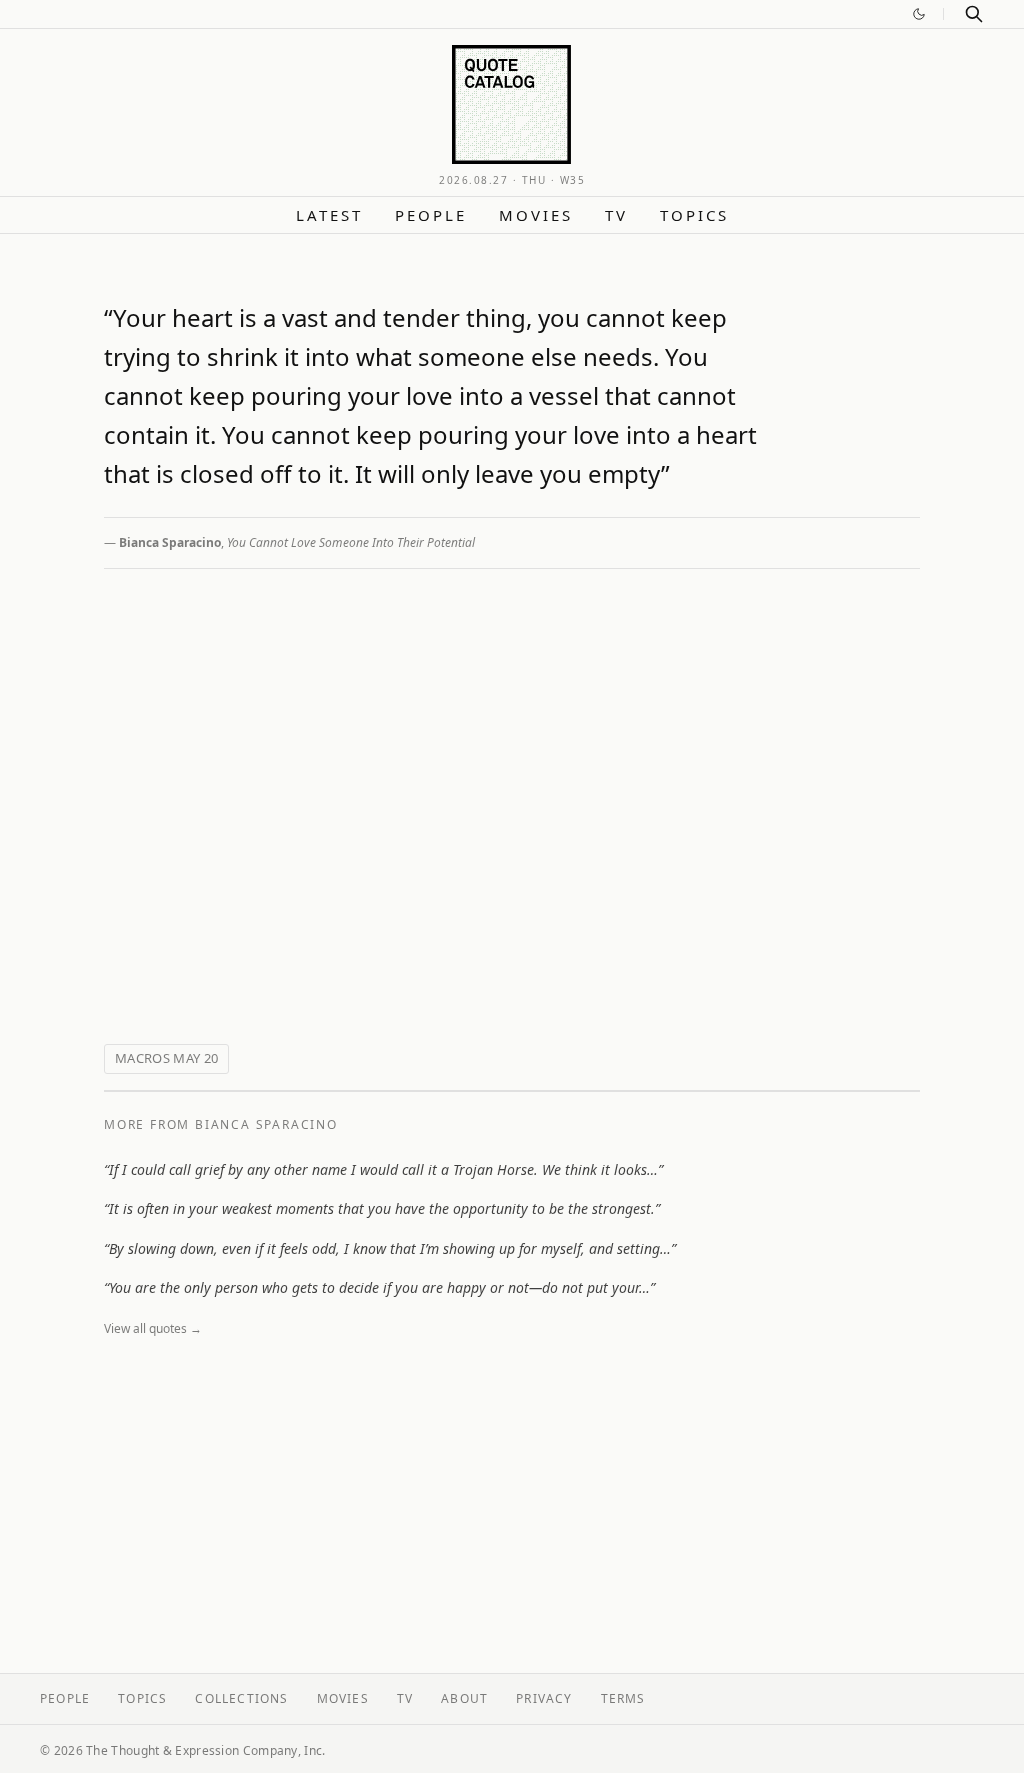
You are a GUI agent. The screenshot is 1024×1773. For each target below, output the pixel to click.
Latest (329, 215)
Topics (694, 215)
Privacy (544, 1698)
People (431, 215)
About (464, 1698)
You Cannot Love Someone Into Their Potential (351, 542)
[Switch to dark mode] (919, 14)
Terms (623, 1698)
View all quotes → (153, 1328)
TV (616, 215)
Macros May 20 (166, 1058)
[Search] (974, 14)
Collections (241, 1698)
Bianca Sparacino (170, 542)
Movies (536, 215)
